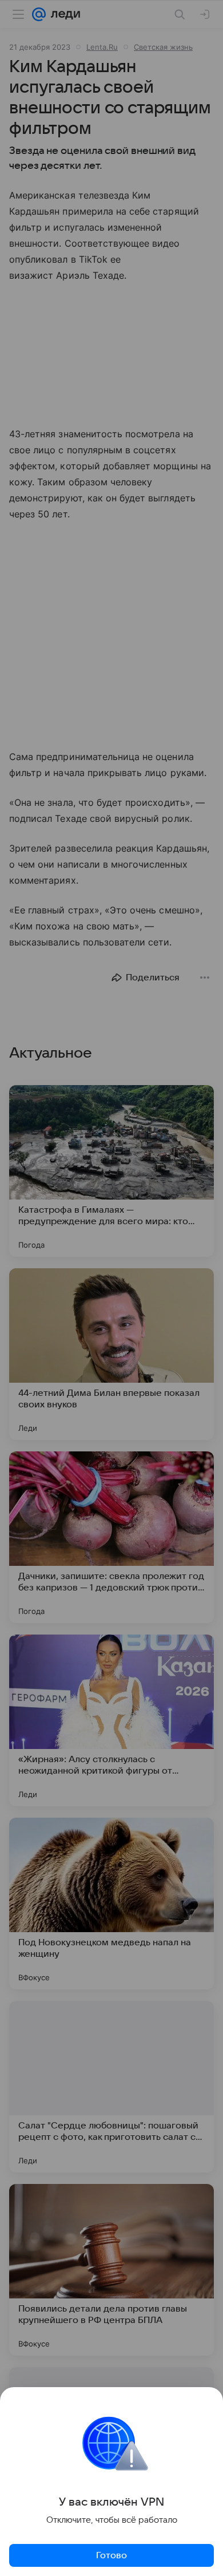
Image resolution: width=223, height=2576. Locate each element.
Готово (111, 2555)
